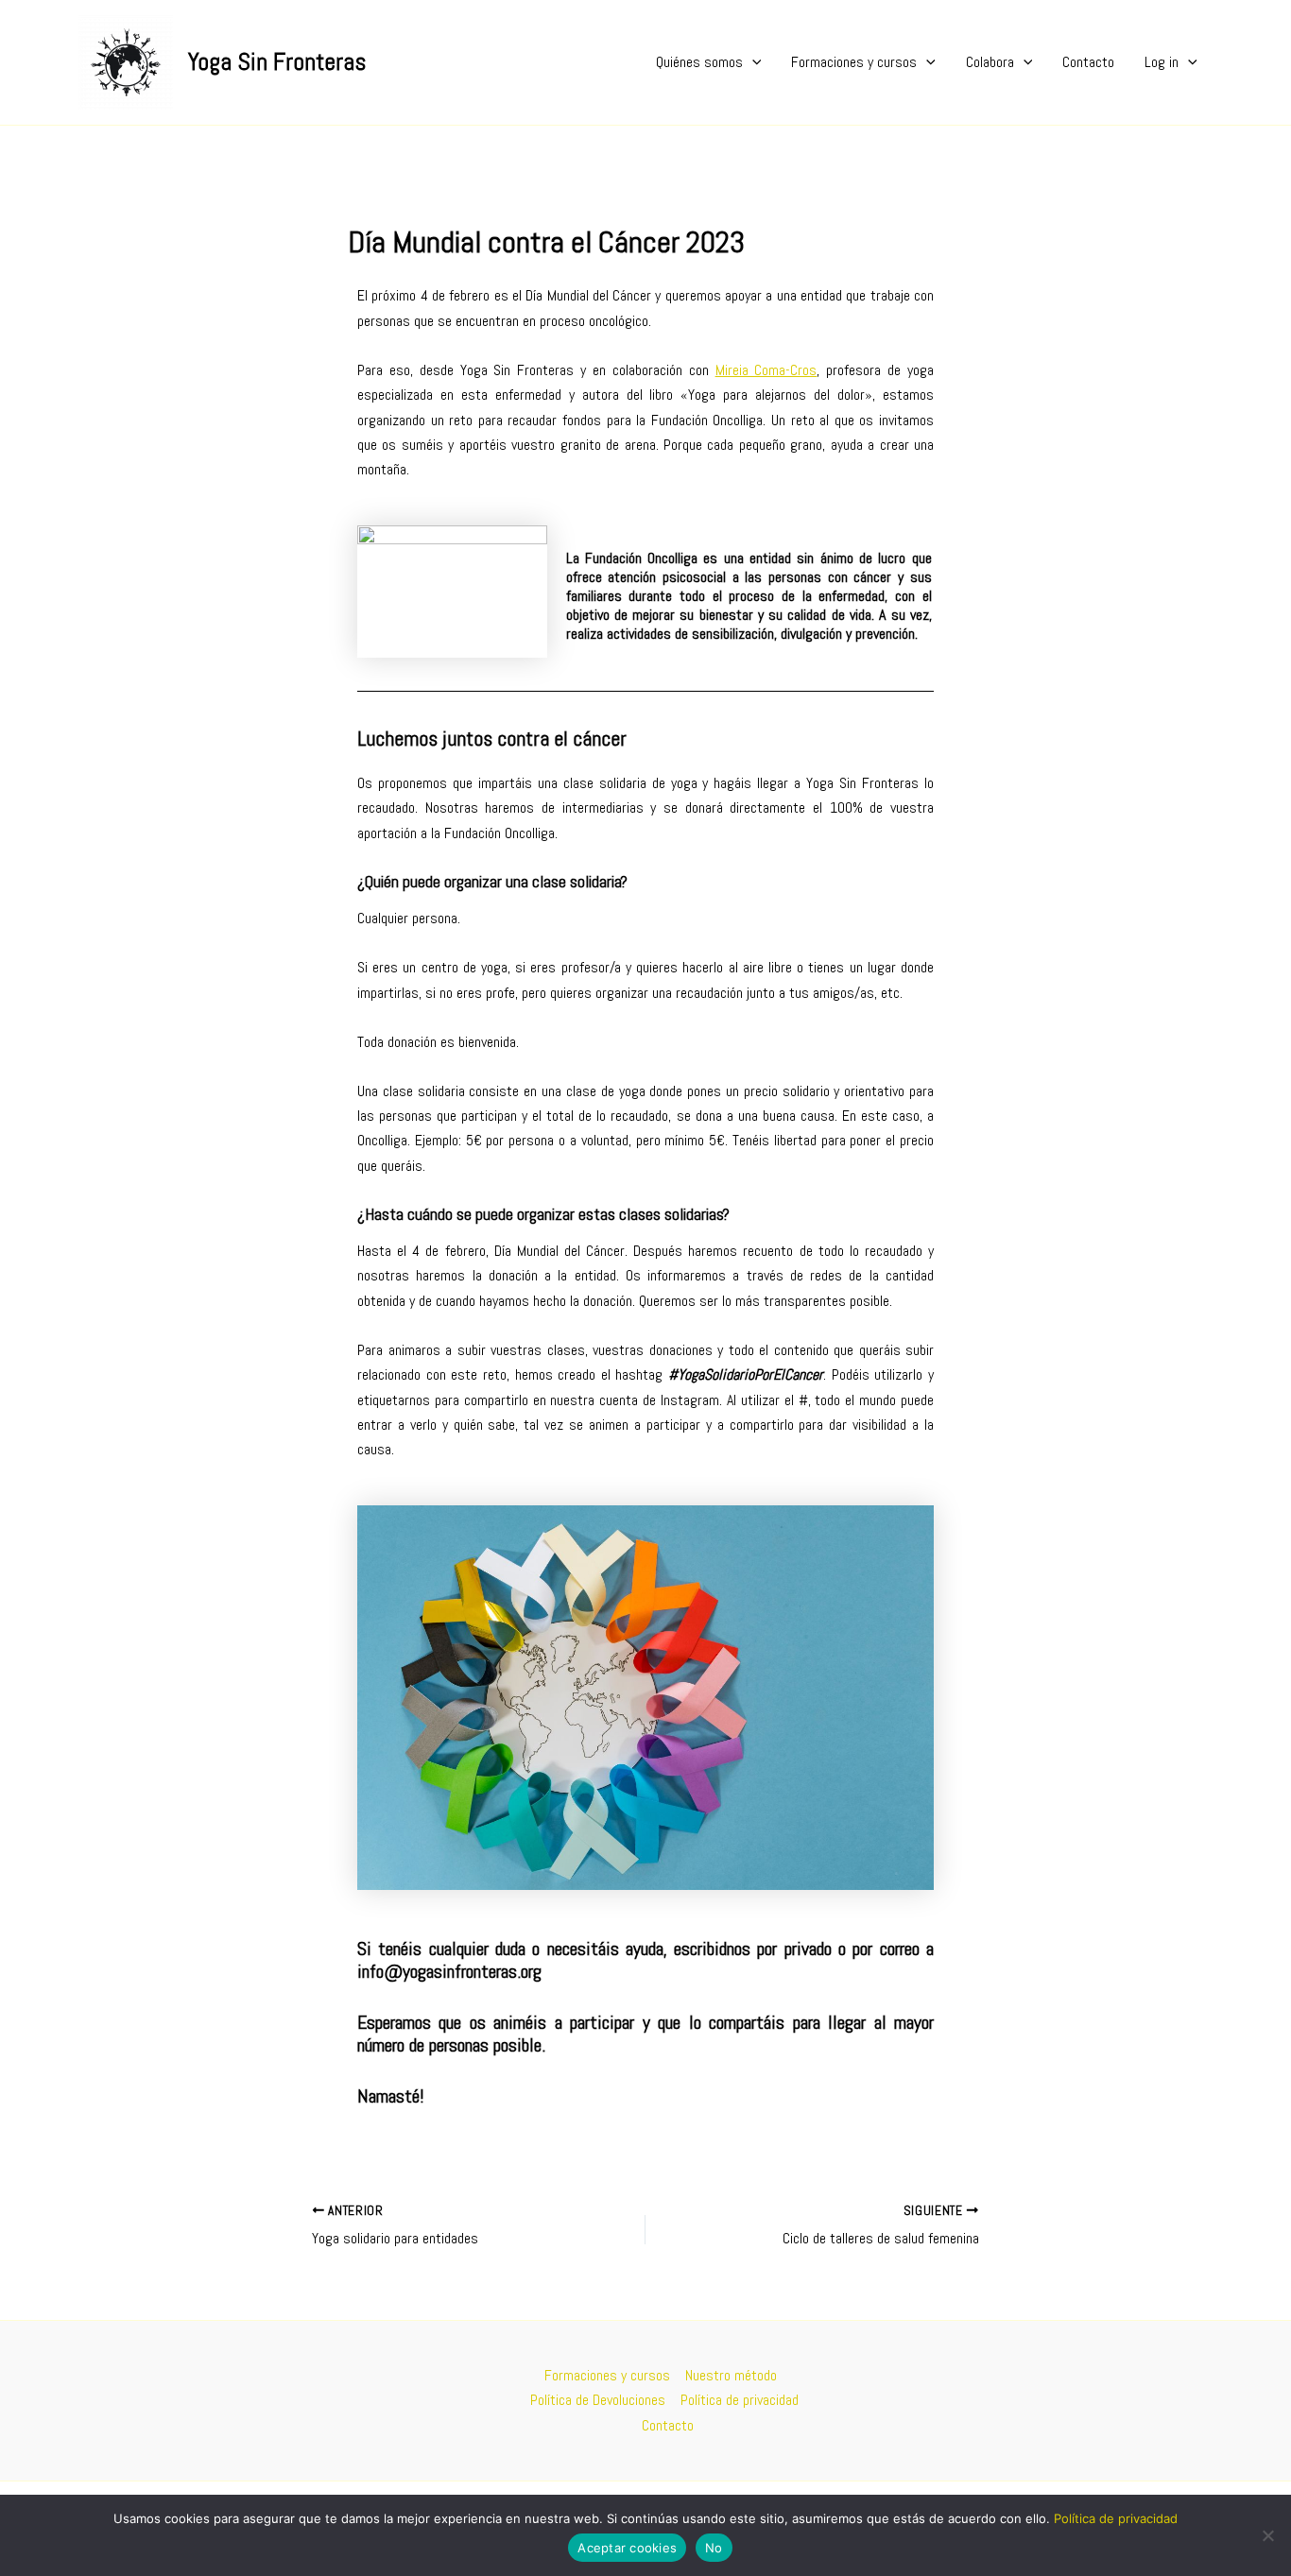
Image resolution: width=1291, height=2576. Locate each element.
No (714, 2548)
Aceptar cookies (627, 2548)
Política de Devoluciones (598, 2400)
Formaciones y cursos (854, 62)
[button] (752, 62)
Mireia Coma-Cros (766, 370)
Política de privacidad (740, 2400)
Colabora (990, 62)
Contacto (1088, 62)
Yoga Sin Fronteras (277, 62)
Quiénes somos (699, 62)
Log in (1162, 62)
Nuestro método (731, 2375)
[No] (1267, 2535)
